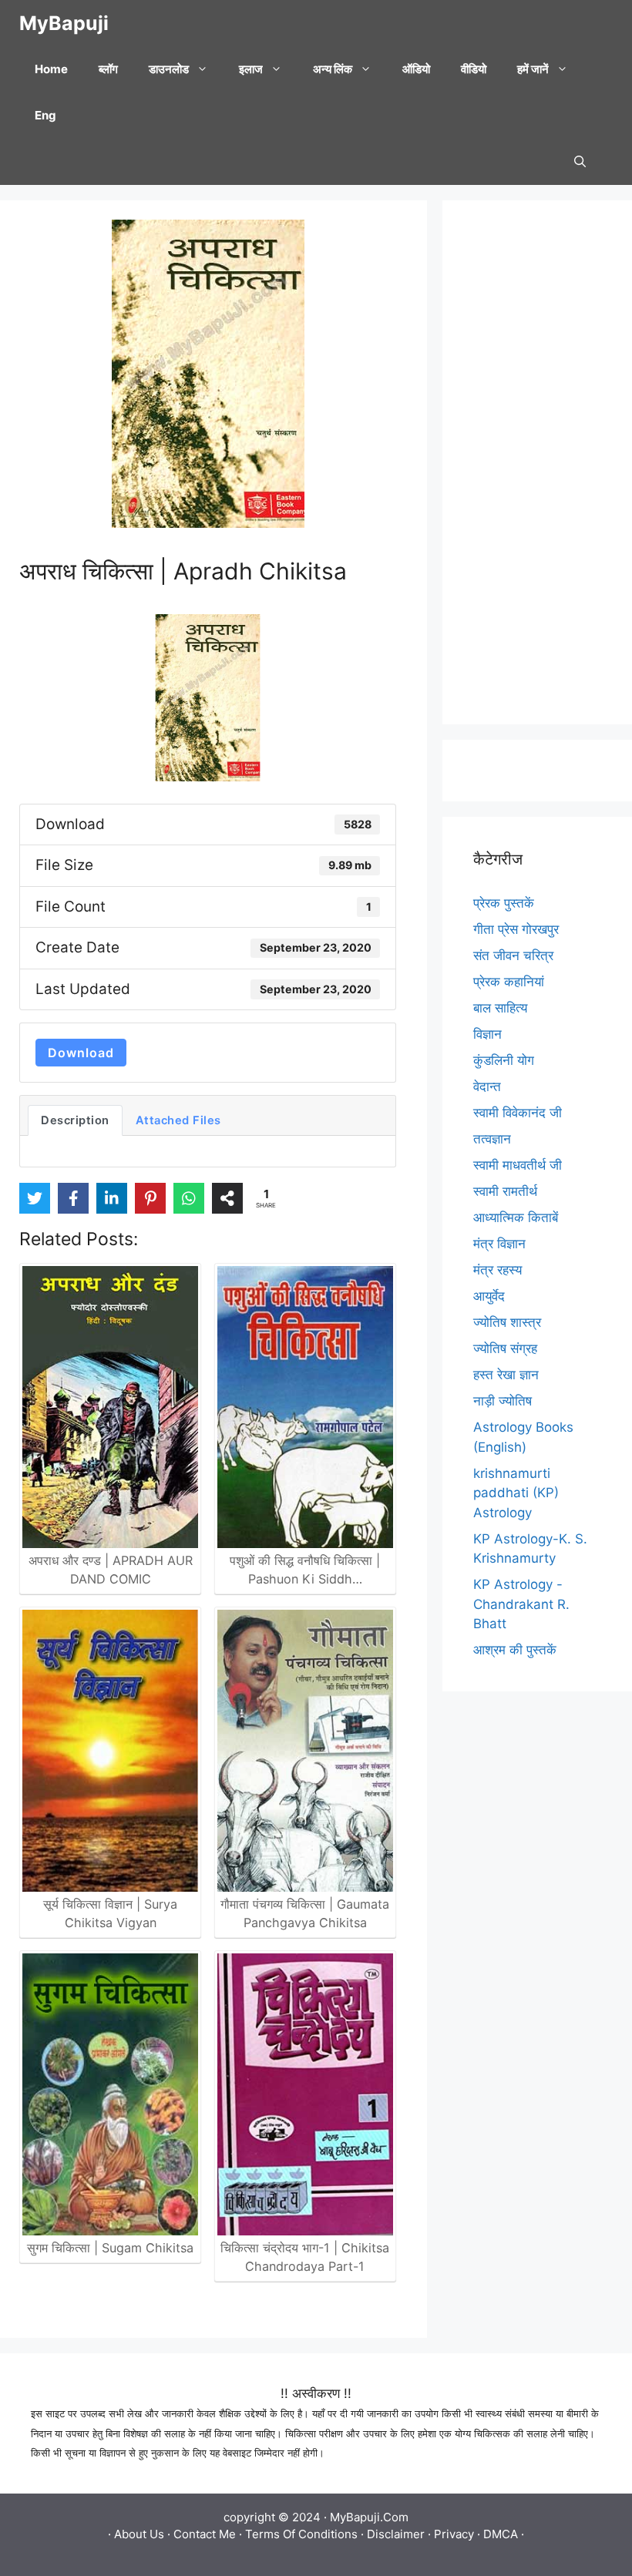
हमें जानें (533, 69)
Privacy (454, 2534)
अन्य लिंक (333, 69)
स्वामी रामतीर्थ (505, 1191)
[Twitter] (35, 1198)
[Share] (227, 1198)
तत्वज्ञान (492, 1139)
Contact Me (205, 2534)
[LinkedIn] (112, 1198)
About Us (139, 2534)
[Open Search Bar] (580, 162)
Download (81, 1053)
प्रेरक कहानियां (509, 982)
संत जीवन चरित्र (513, 956)
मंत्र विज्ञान (499, 1244)
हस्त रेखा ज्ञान (506, 1375)
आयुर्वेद (489, 1296)
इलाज (251, 69)
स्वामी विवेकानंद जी (518, 1113)
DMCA (501, 2534)
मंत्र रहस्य (498, 1270)
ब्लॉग (108, 69)
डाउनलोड (169, 69)
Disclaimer (396, 2534)
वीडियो (474, 69)
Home (51, 69)
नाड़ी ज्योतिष (503, 1401)
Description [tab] (75, 1120)
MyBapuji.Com (369, 2517)
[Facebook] (73, 1198)
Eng (45, 115)
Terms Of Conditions (301, 2534)
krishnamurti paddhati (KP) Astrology (516, 1493)
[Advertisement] (537, 462)
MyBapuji (64, 23)
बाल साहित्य (500, 1008)
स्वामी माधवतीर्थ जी (518, 1165)
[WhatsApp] (189, 1198)
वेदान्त (487, 1086)
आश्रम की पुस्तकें (515, 1650)
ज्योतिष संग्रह (505, 1348)
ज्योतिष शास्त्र (507, 1322)
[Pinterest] (150, 1198)
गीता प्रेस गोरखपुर (516, 929)
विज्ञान (487, 1034)
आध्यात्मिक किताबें (516, 1217)
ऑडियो (416, 69)
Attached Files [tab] (178, 1120)
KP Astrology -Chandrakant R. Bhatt (521, 1604)
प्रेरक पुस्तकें (504, 903)
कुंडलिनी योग (504, 1060)
